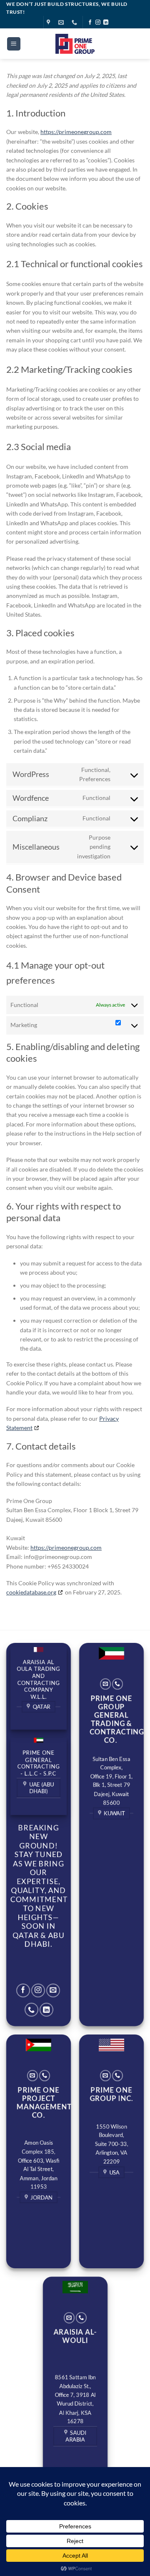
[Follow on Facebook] (90, 23)
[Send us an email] (53, 1990)
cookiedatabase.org (31, 1592)
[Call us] (31, 2010)
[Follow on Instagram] (98, 23)
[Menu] (14, 44)
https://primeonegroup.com (76, 132)
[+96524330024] (75, 23)
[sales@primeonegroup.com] (62, 23)
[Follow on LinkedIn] (106, 23)
